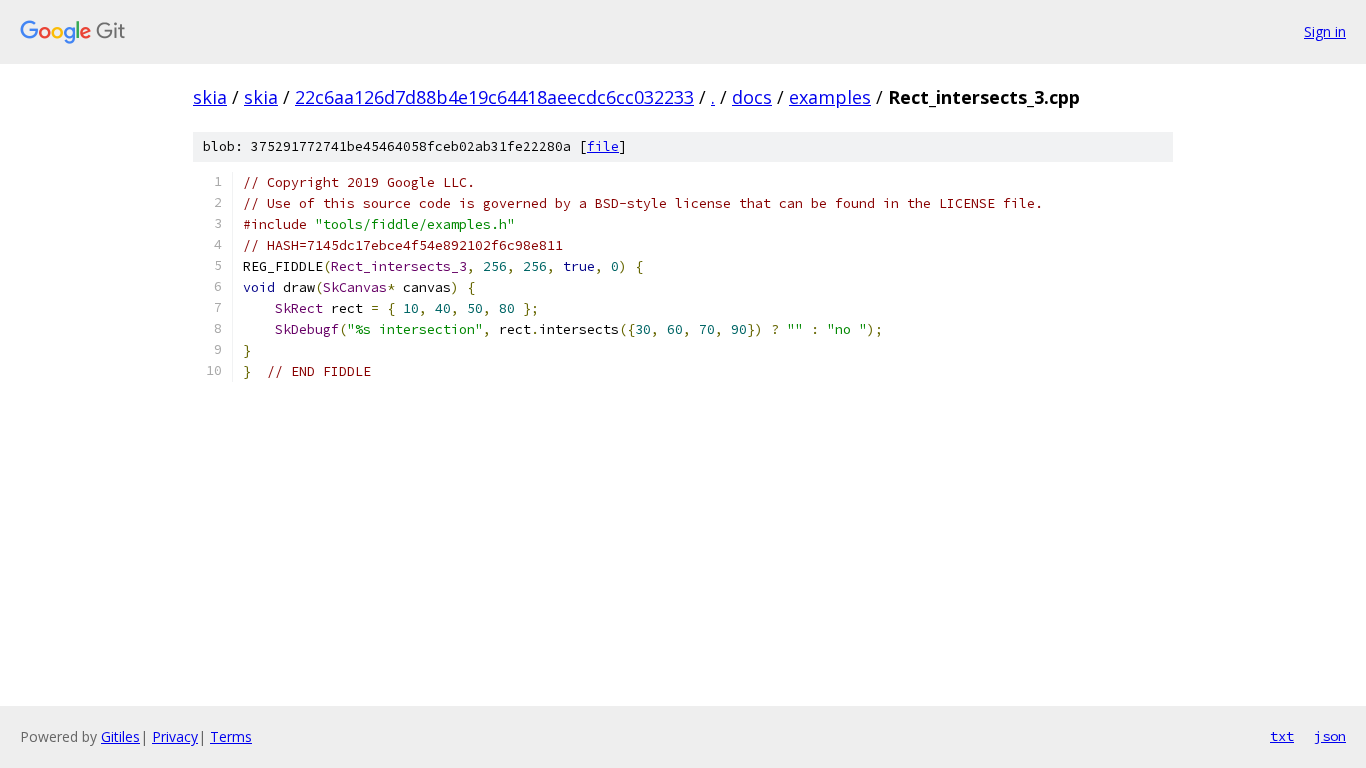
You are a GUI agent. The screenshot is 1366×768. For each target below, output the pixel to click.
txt (1282, 736)
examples (830, 97)
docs (752, 97)
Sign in (1325, 31)
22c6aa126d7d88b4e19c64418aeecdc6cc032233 (494, 97)
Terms (231, 736)
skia (210, 97)
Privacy (175, 736)
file (603, 146)
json (1330, 736)
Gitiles (120, 736)
